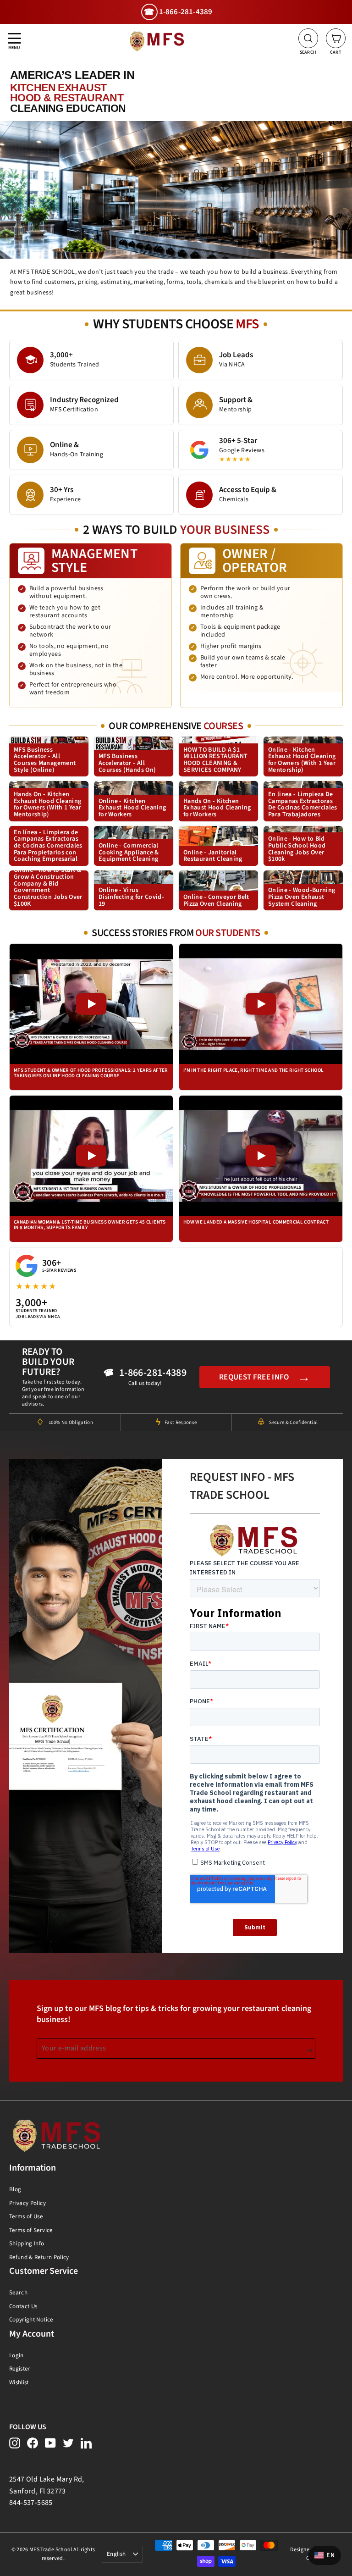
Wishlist (19, 2382)
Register (20, 2369)
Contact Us (23, 2306)
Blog (15, 2189)
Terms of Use (26, 2216)
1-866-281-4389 (153, 1373)
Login (16, 2355)
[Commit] (310, 2050)
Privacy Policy (27, 2203)
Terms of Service (31, 2230)
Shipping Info (27, 2244)
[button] (91, 1017)
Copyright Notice (31, 2320)
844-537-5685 (31, 2503)
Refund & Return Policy (39, 2257)
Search (18, 2293)
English (116, 2554)
